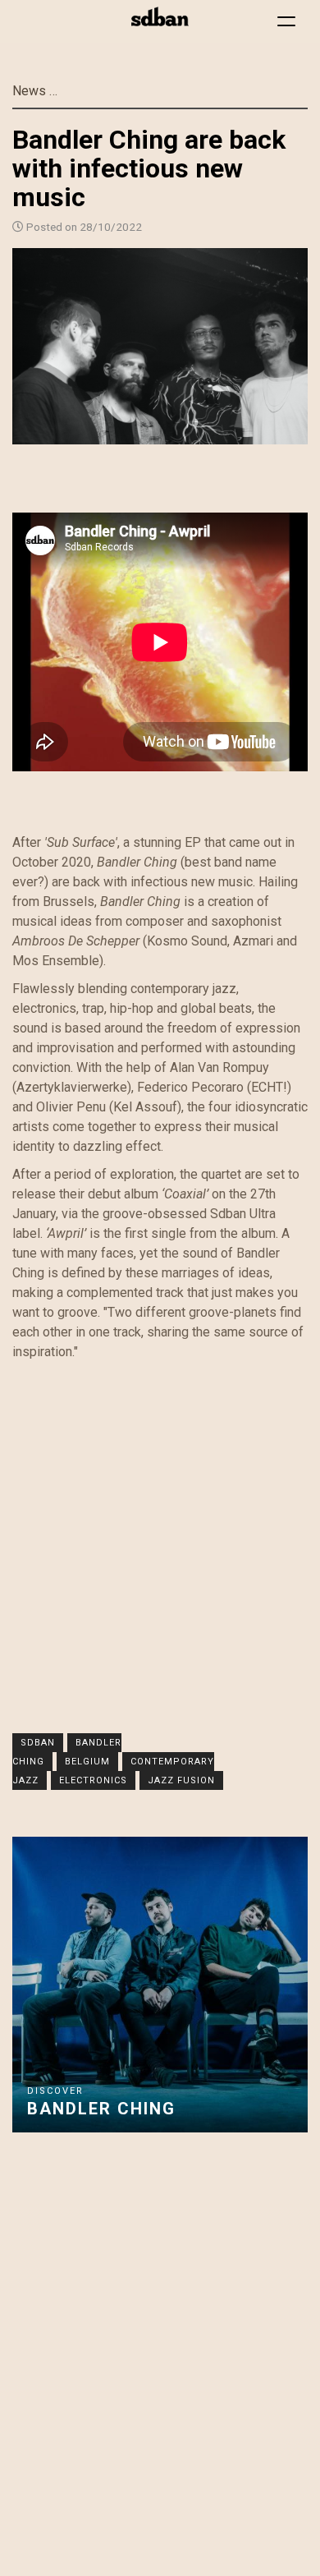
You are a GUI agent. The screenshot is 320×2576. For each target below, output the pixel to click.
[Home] (160, 16)
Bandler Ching (101, 2109)
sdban (38, 1743)
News (29, 91)
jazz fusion (181, 1780)
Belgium (87, 1762)
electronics (93, 1780)
